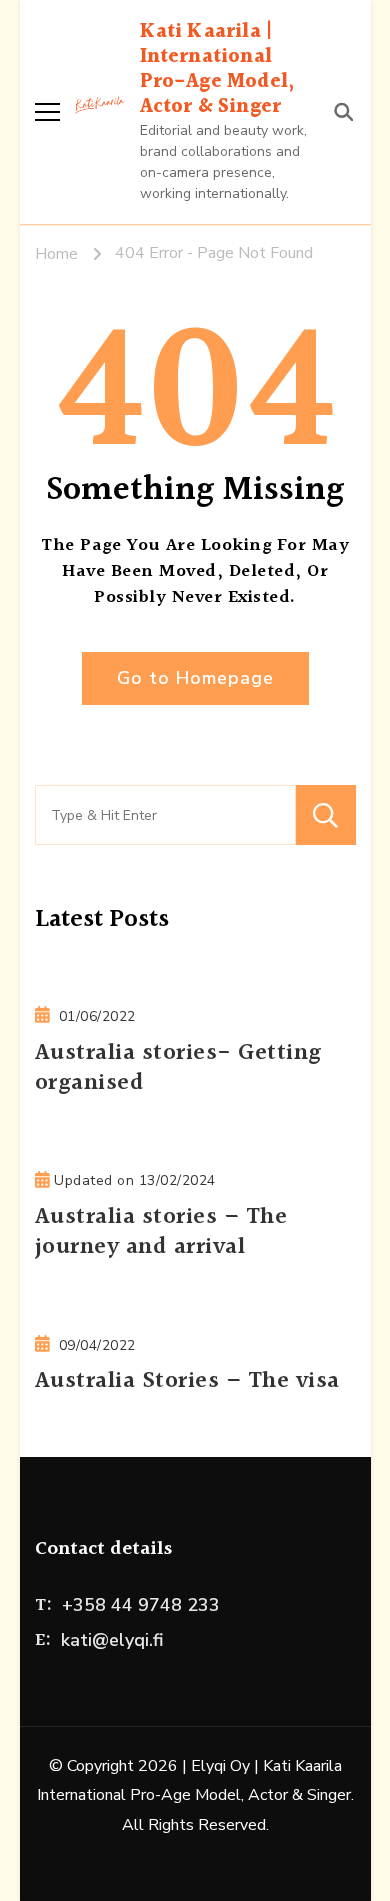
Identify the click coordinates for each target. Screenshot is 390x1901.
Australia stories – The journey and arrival (161, 1232)
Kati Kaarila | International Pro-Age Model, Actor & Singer (217, 69)
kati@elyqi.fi (112, 1640)
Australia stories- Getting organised (178, 1068)
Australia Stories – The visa (187, 1381)
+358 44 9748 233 (141, 1605)
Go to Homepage (195, 678)
